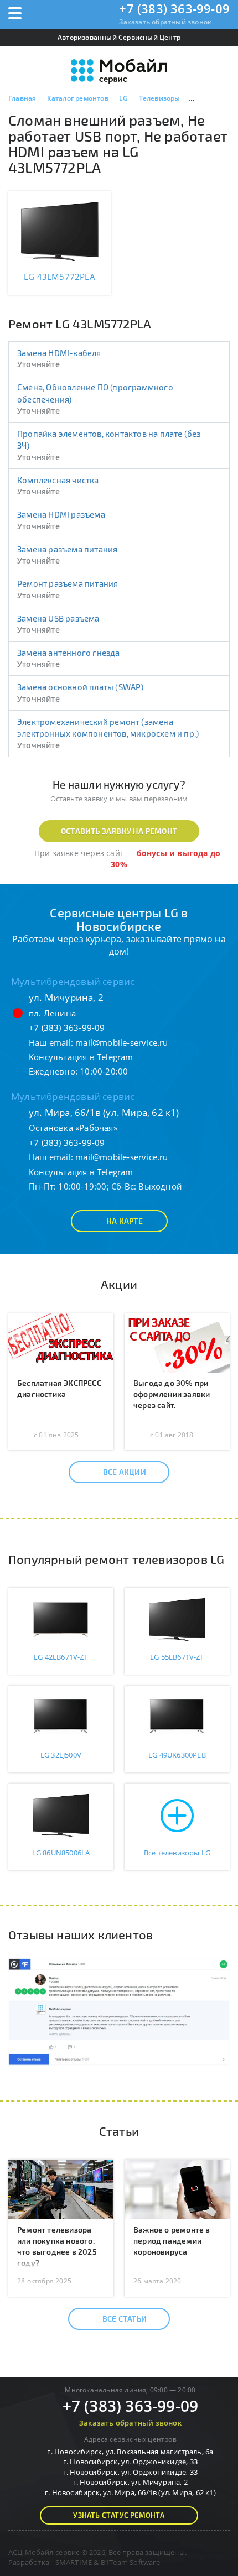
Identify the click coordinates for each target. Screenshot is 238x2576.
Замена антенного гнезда (69, 653)
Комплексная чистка (58, 480)
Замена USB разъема (58, 618)
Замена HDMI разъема (61, 514)
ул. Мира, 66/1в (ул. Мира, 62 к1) (104, 1112)
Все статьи (125, 2319)
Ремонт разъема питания (68, 583)
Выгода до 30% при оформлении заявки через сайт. (172, 1394)
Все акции (125, 1472)
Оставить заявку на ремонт (119, 831)
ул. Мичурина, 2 (66, 997)
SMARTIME (74, 2562)
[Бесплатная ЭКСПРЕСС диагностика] (61, 1342)
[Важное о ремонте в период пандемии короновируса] (177, 2188)
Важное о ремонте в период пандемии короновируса (172, 2241)
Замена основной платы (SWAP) (81, 687)
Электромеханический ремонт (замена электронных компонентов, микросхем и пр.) (108, 728)
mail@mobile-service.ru (121, 1042)
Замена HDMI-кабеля (59, 353)
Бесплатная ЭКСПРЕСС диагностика (59, 1388)
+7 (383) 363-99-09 (174, 8)
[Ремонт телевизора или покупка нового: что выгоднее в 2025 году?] (61, 2188)
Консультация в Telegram (81, 1057)
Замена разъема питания (67, 549)
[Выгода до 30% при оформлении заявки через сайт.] (177, 1342)
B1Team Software (130, 2562)
